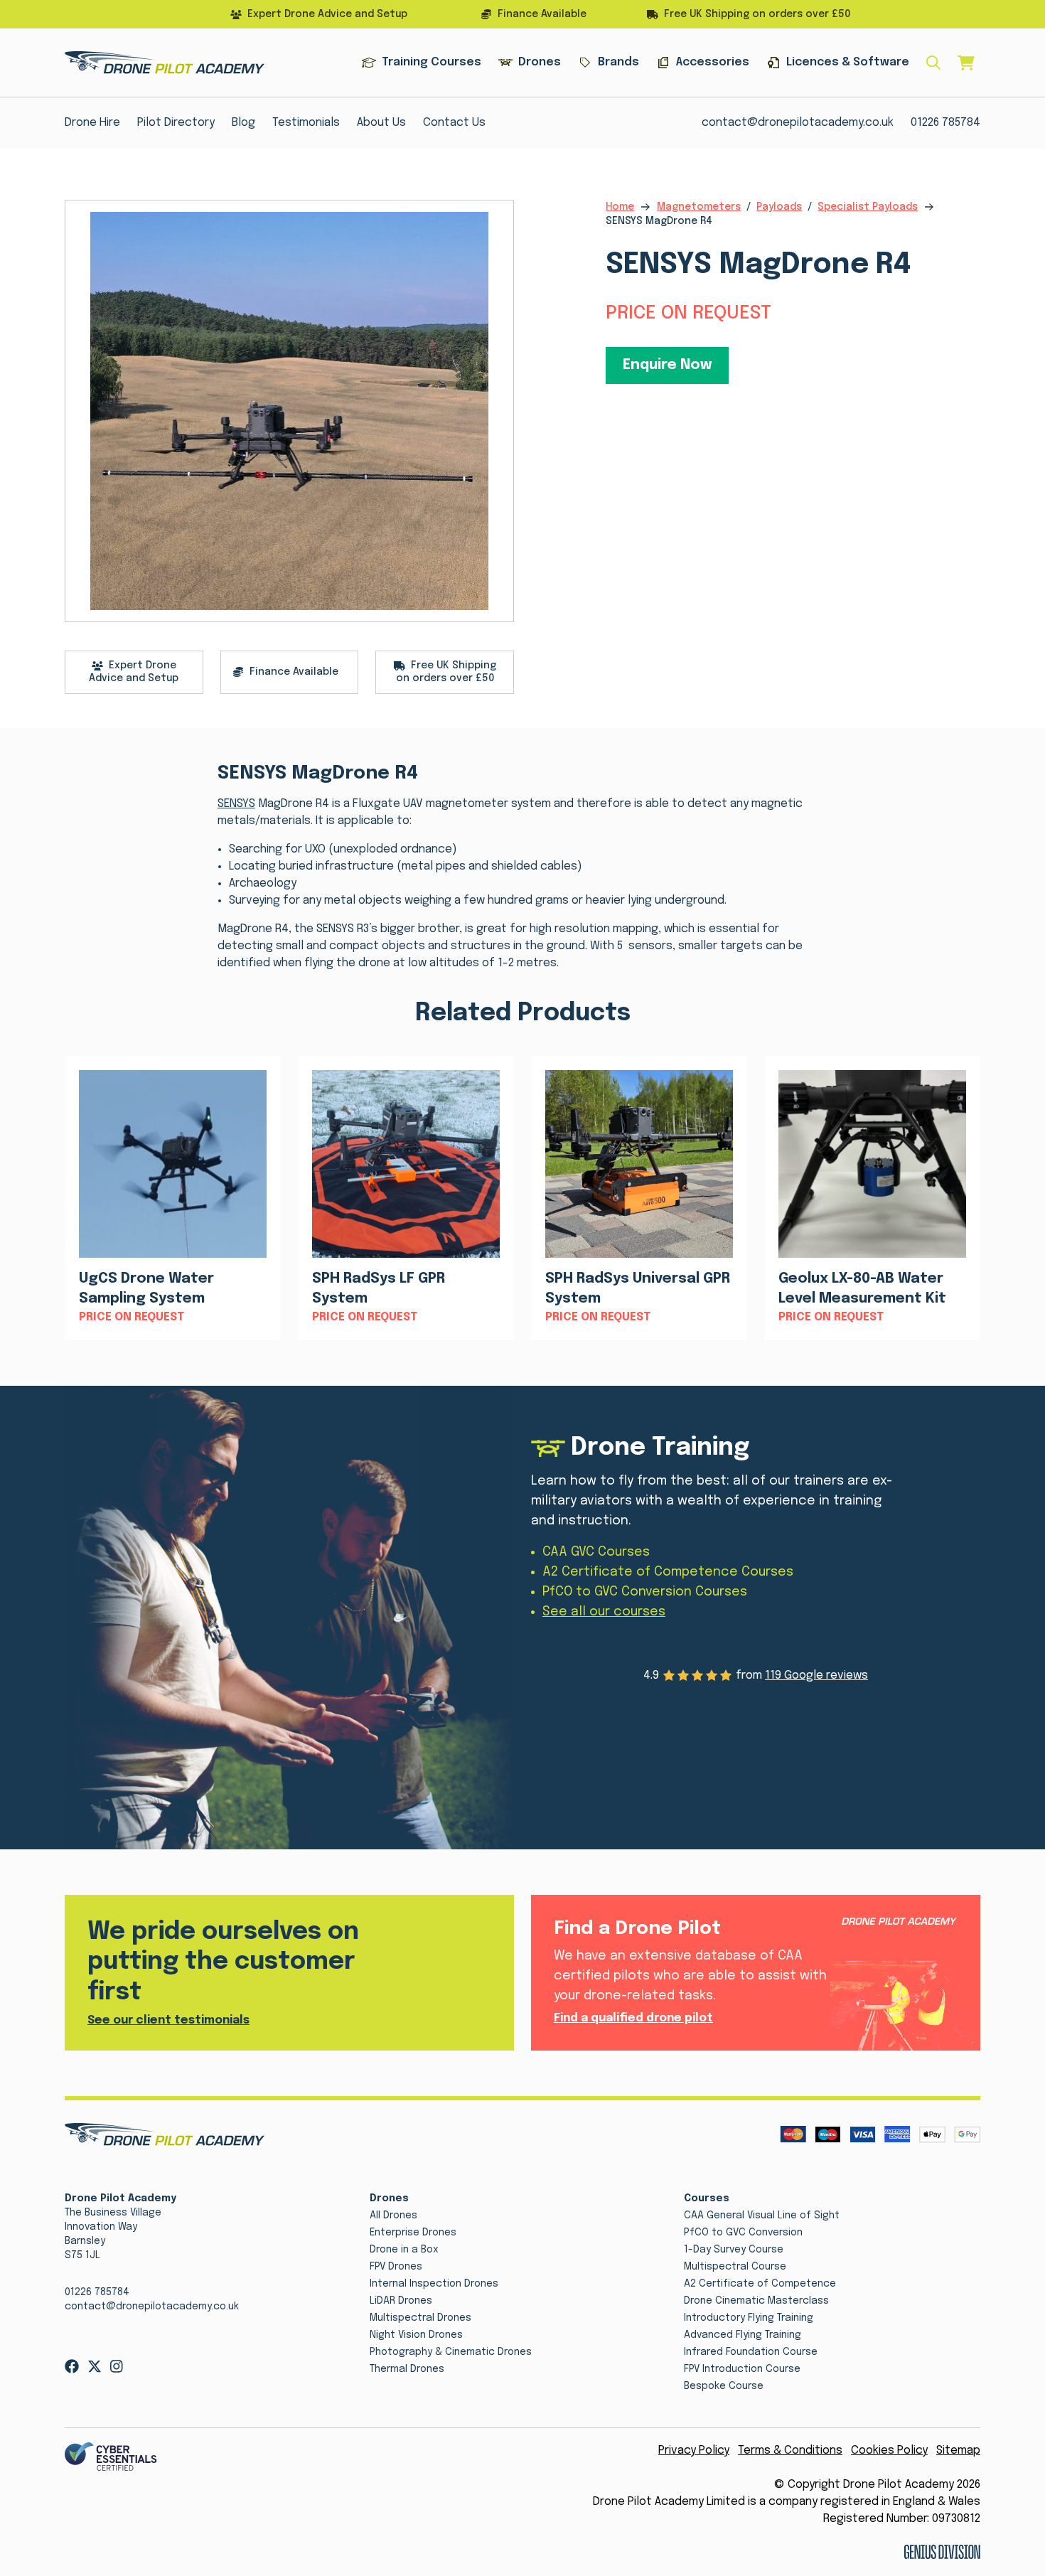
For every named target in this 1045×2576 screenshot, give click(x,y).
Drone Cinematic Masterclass (756, 2301)
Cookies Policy (889, 2451)
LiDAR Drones (401, 2301)
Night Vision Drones (416, 2335)
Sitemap (958, 2451)
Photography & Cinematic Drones (451, 2352)
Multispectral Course (735, 2267)
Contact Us (454, 123)
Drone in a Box (404, 2250)
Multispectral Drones (420, 2318)
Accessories (713, 62)
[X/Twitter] (95, 2366)
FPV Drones (396, 2267)
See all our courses (604, 1612)
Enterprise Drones (413, 2233)
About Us (381, 123)
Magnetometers (699, 207)
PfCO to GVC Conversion (743, 2233)
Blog (243, 123)
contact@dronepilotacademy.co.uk (798, 123)
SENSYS (236, 804)
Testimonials (306, 123)
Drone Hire (92, 123)
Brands (618, 62)
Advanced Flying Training (743, 2335)
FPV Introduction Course (742, 2369)
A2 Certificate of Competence (760, 2284)
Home (620, 207)
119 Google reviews (816, 1676)
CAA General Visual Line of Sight (762, 2216)
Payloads (779, 207)
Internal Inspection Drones (434, 2284)
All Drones (393, 2216)
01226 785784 (945, 123)
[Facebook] (72, 2366)
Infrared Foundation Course (751, 2352)
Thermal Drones (407, 2369)
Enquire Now (667, 365)
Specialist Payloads (868, 207)
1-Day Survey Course (734, 2250)
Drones (540, 62)
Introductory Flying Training (749, 2318)
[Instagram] (117, 2366)
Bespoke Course (724, 2386)
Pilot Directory (176, 123)
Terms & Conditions (790, 2451)
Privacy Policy (694, 2451)
